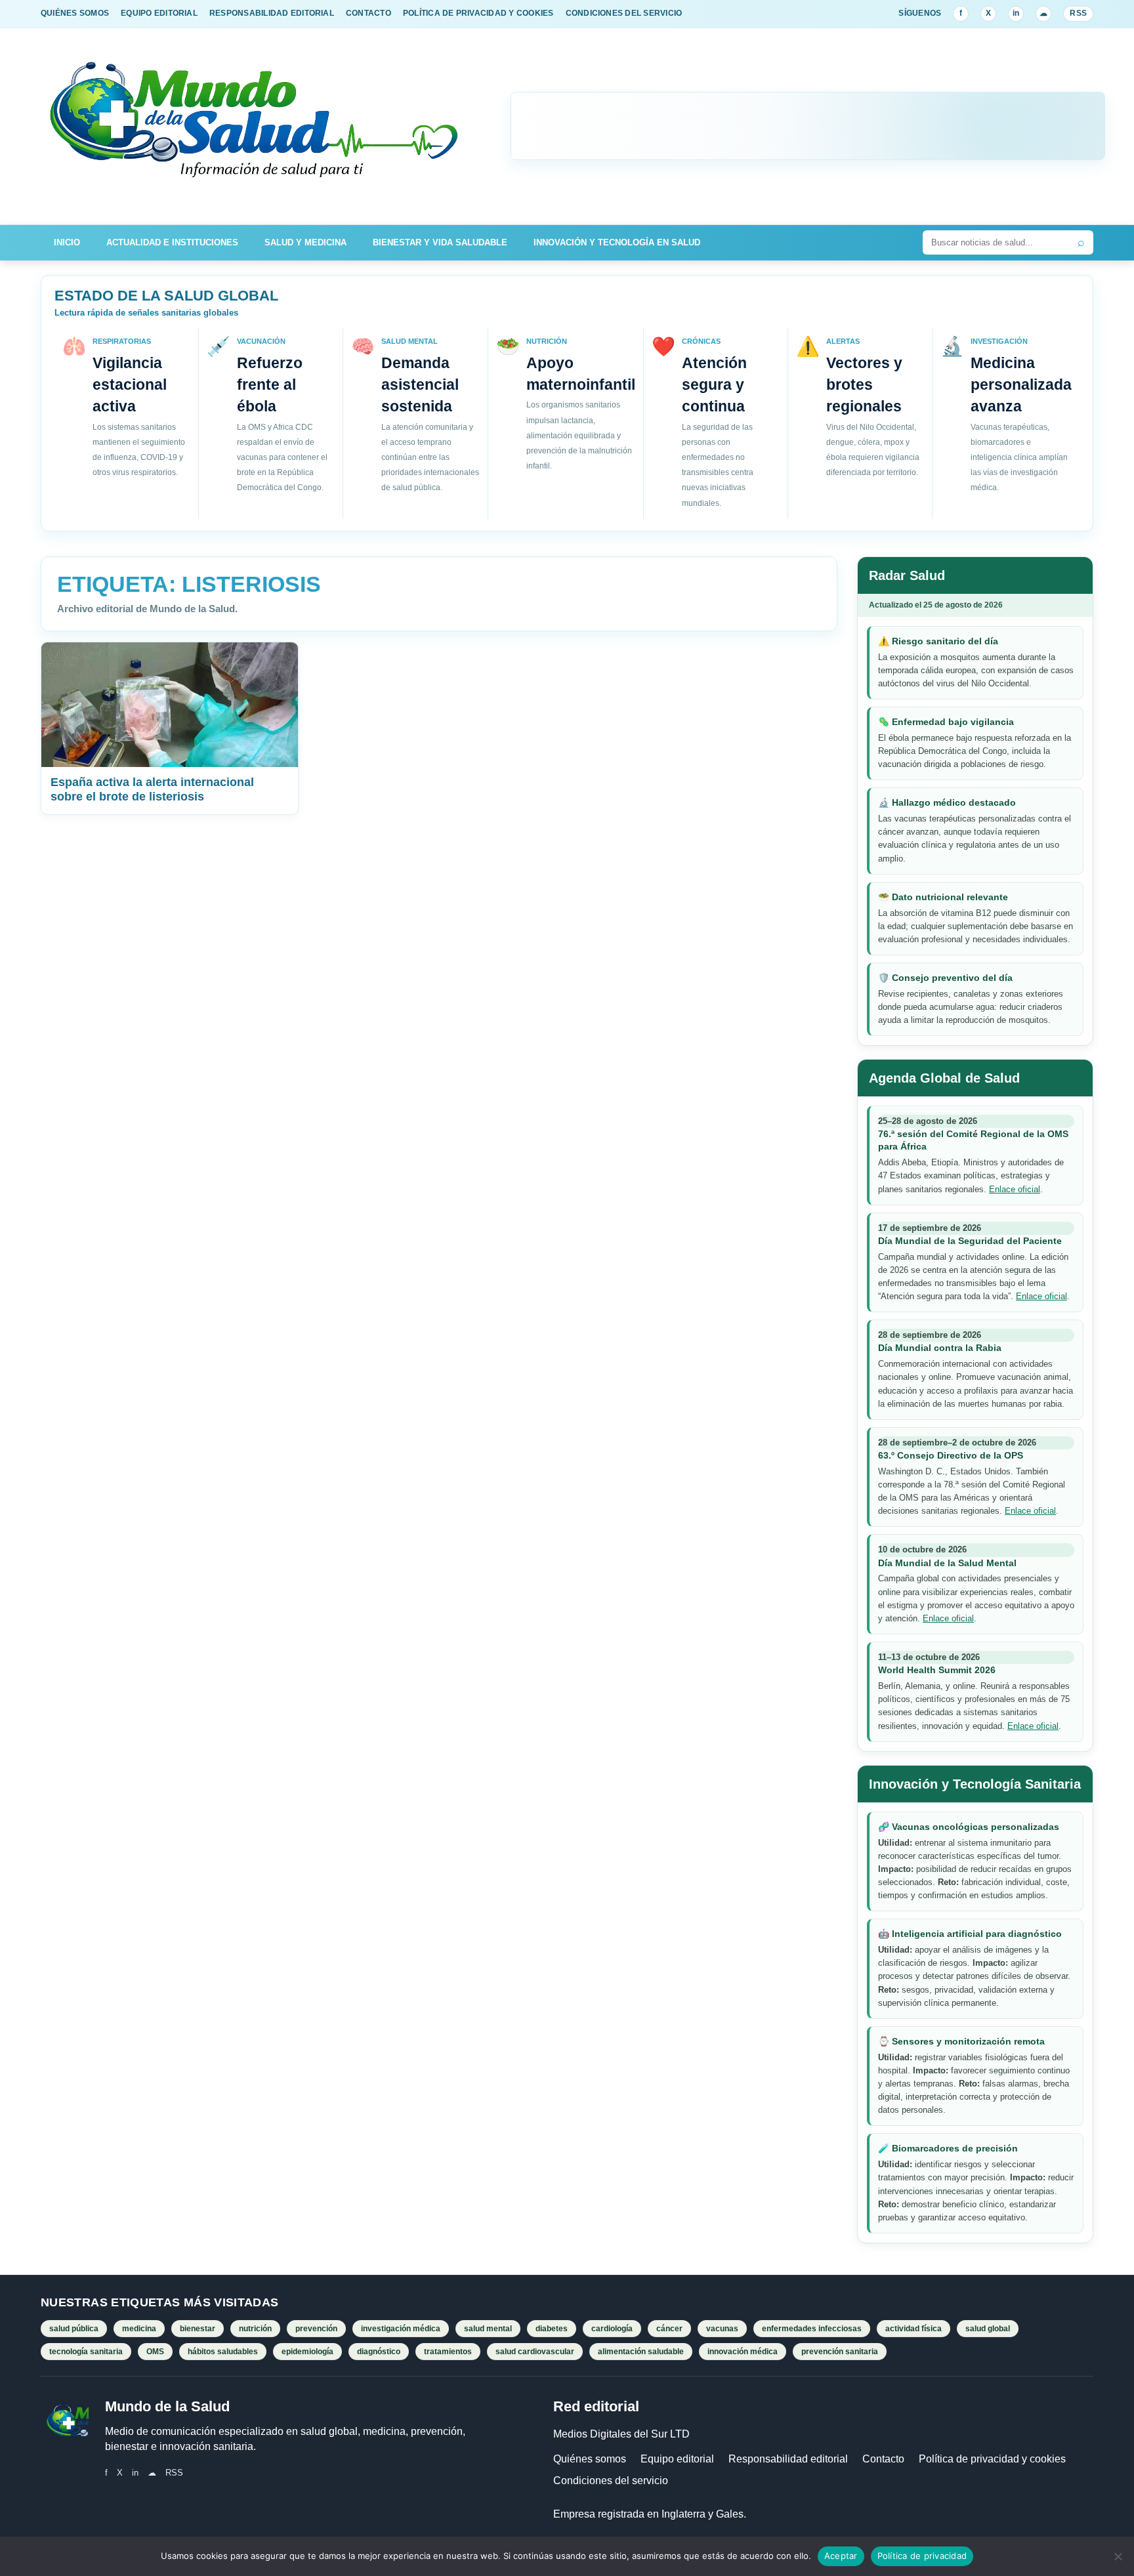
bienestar (198, 2329)
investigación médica (401, 2329)
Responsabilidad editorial (788, 2459)
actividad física (913, 2329)
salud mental (488, 2329)
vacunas (722, 2329)
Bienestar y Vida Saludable (440, 242)
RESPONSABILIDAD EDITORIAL (272, 13)
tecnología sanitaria (86, 2352)
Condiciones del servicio (611, 2481)
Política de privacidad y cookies (992, 2459)
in (1016, 13)
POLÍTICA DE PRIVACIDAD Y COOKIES (478, 13)
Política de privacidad (922, 2556)
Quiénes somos (590, 2459)
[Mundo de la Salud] (255, 126)
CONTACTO (368, 13)
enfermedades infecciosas (812, 2329)
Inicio (67, 242)
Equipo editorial (677, 2459)
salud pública (74, 2329)
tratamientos (448, 2352)
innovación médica (743, 2352)
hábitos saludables (223, 2352)
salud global (988, 2329)
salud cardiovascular (535, 2352)
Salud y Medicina (305, 242)
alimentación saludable (641, 2352)
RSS (1078, 13)
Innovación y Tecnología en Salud (617, 242)
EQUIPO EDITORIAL (159, 13)
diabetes (552, 2329)
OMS (155, 2352)
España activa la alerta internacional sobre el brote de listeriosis (152, 789)
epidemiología (307, 2352)
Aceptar (841, 2556)
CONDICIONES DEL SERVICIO (624, 13)
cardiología (612, 2329)
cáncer (669, 2329)
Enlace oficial (1015, 1189)
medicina (139, 2329)
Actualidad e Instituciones (172, 242)
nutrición (255, 2329)
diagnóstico (379, 2352)
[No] (1118, 2556)
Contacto (883, 2459)
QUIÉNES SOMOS (75, 13)
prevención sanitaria (840, 2352)
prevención (316, 2329)
